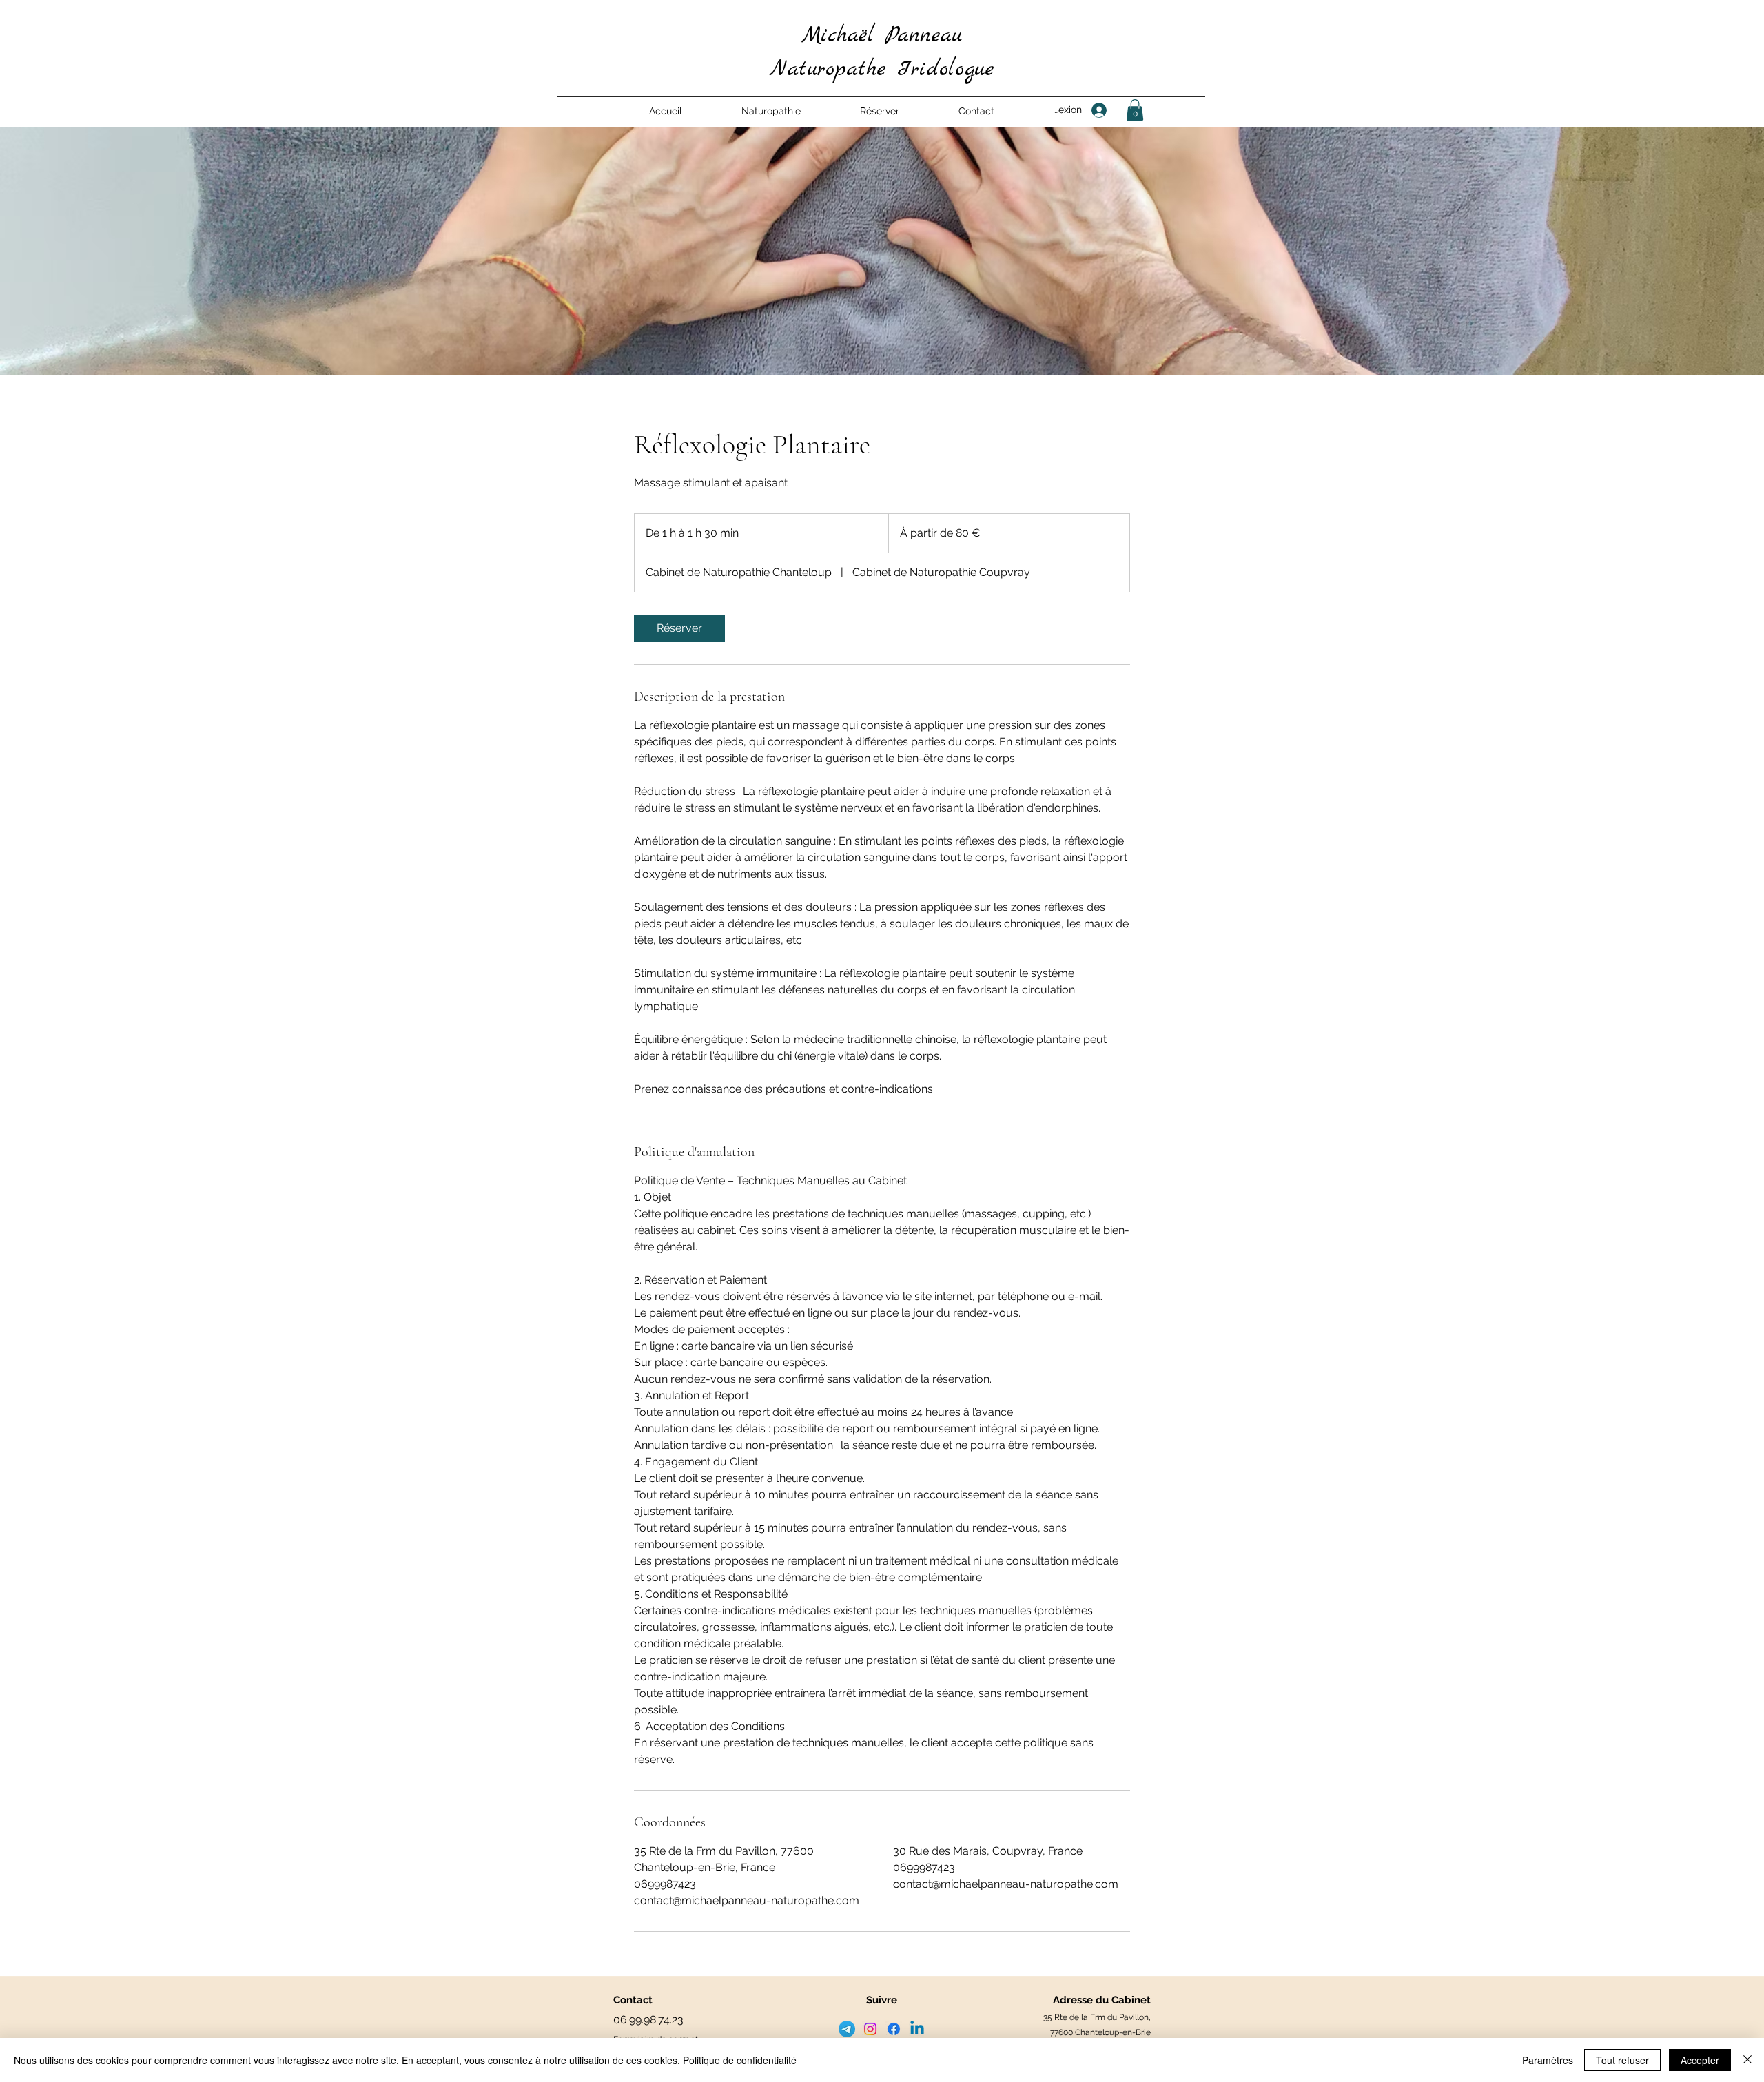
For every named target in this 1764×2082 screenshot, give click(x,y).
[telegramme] (847, 2029)
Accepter (1700, 2060)
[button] (771, 111)
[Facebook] (894, 2029)
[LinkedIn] (917, 2029)
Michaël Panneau (882, 36)
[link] (679, 628)
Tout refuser (1622, 2060)
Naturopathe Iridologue (882, 70)
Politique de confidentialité (740, 2060)
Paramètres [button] (1548, 2060)
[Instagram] (870, 2029)
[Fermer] (1747, 2060)
